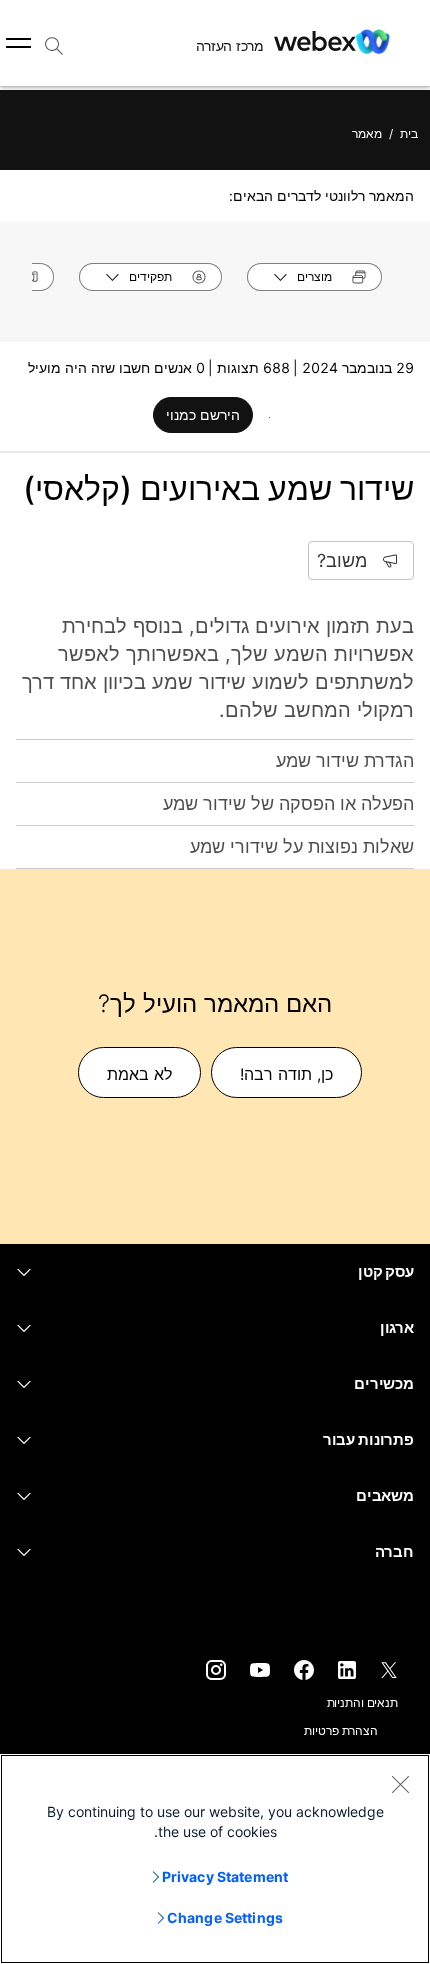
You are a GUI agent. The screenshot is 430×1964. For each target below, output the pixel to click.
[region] (215, 1859)
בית (409, 133)
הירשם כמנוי (203, 414)
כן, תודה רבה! (286, 1074)
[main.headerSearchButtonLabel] (54, 39)
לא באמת (139, 1074)
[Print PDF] (269, 417)
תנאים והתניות (362, 1702)
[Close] (400, 1784)
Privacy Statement (225, 1876)
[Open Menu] (18, 43)
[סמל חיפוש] (54, 46)
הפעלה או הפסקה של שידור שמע (288, 803)
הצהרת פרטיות (341, 1730)
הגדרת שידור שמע (345, 760)
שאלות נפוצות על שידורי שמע (302, 846)
